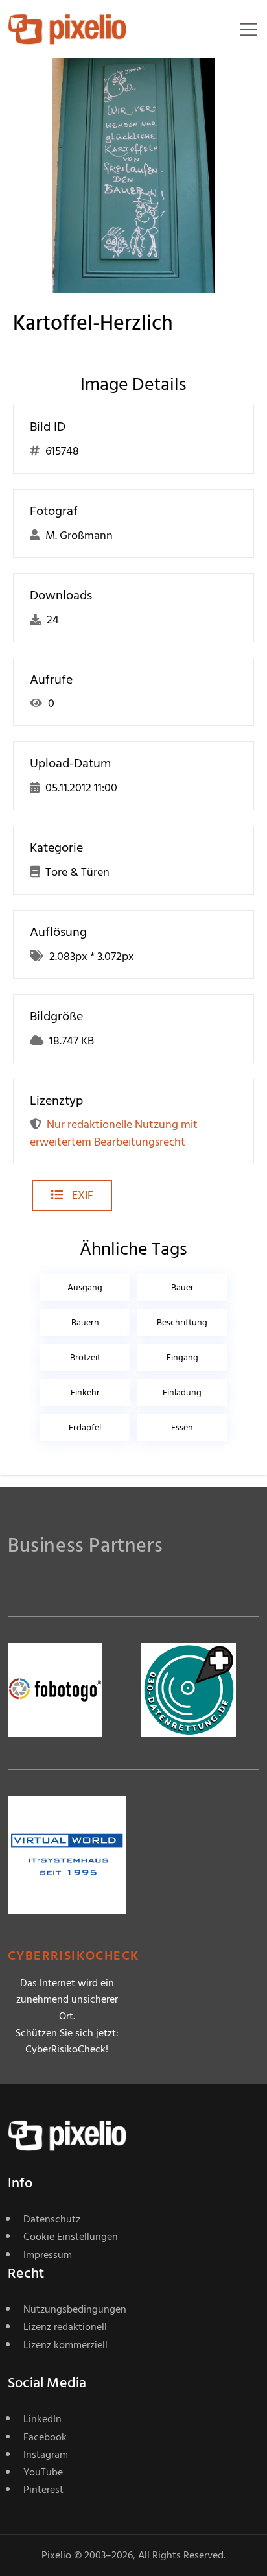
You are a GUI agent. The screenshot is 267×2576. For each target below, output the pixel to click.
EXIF (81, 1195)
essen (182, 1427)
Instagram (46, 2455)
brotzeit (85, 1357)
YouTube (43, 2472)
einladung (182, 1392)
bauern (85, 1322)
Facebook (45, 2437)
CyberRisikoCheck (74, 1956)
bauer (182, 1287)
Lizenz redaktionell (65, 2327)
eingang (182, 1357)
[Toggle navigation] (249, 30)
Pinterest (43, 2490)
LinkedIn (42, 2419)
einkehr (85, 1392)
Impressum (48, 2255)
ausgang (85, 1287)
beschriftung (182, 1322)
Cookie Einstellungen (71, 2237)
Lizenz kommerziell (65, 2345)
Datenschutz (52, 2219)
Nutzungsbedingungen (75, 2309)
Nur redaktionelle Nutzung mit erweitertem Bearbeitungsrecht (114, 1133)
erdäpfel (85, 1427)
